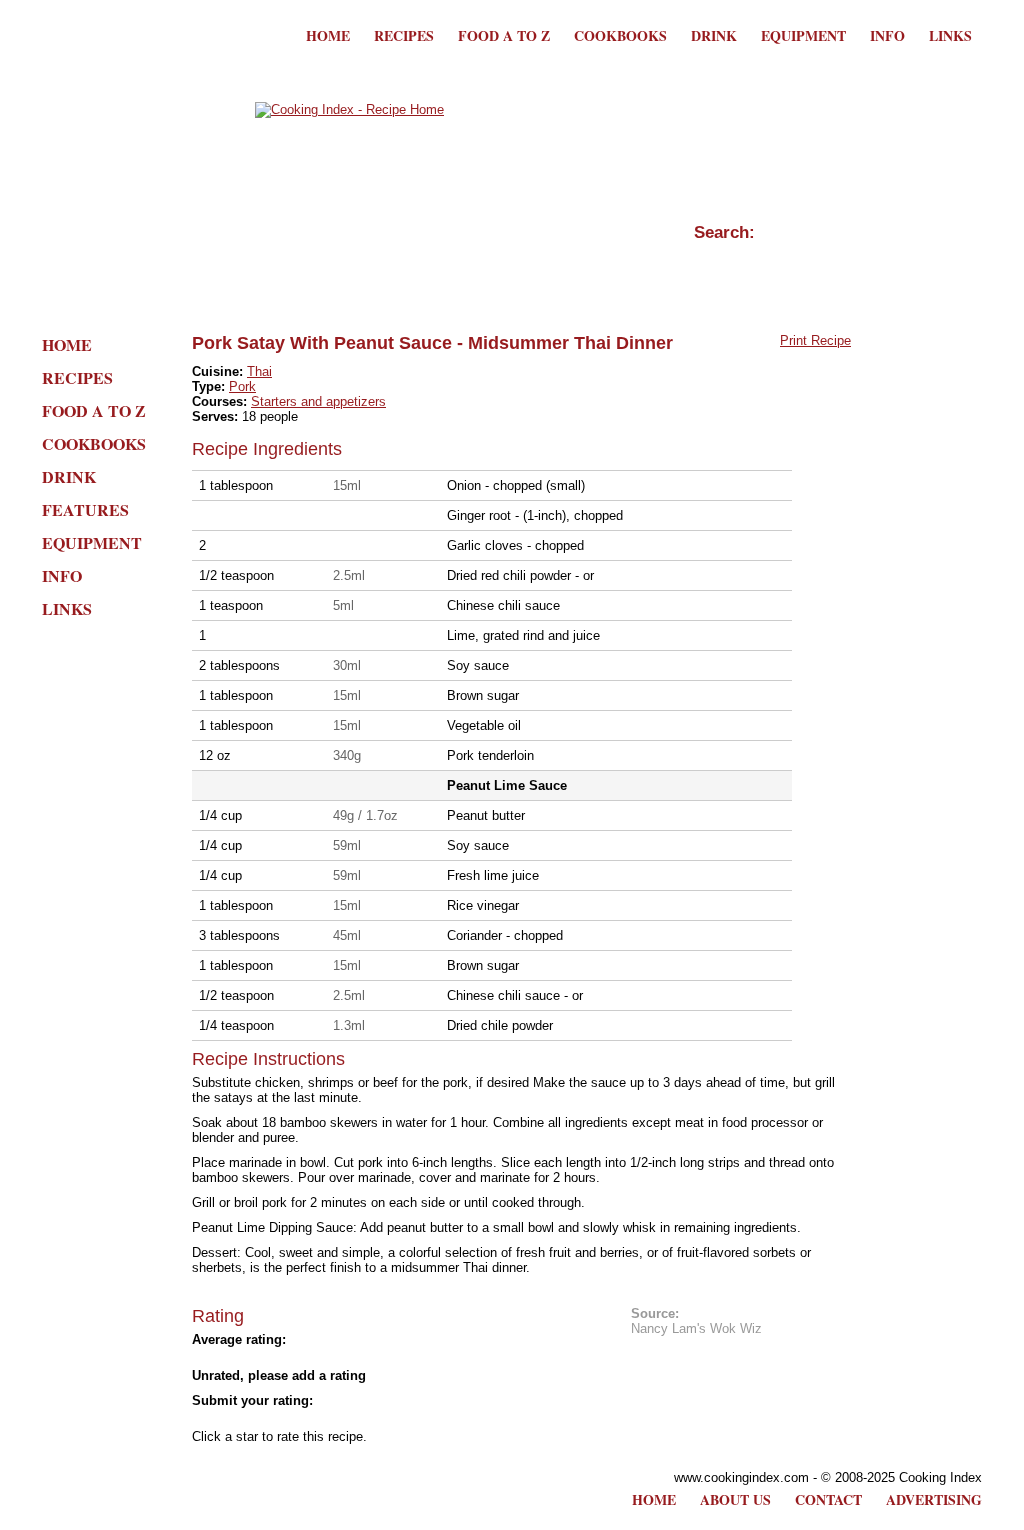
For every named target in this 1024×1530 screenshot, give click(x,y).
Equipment (803, 35)
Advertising (934, 1499)
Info (887, 35)
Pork (242, 386)
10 (382, 1419)
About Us (735, 1499)
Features (85, 509)
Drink (714, 35)
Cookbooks (620, 35)
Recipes (404, 35)
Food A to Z (504, 35)
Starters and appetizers (318, 401)
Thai (259, 371)
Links (950, 35)
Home (328, 35)
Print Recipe (815, 340)
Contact (828, 1499)
